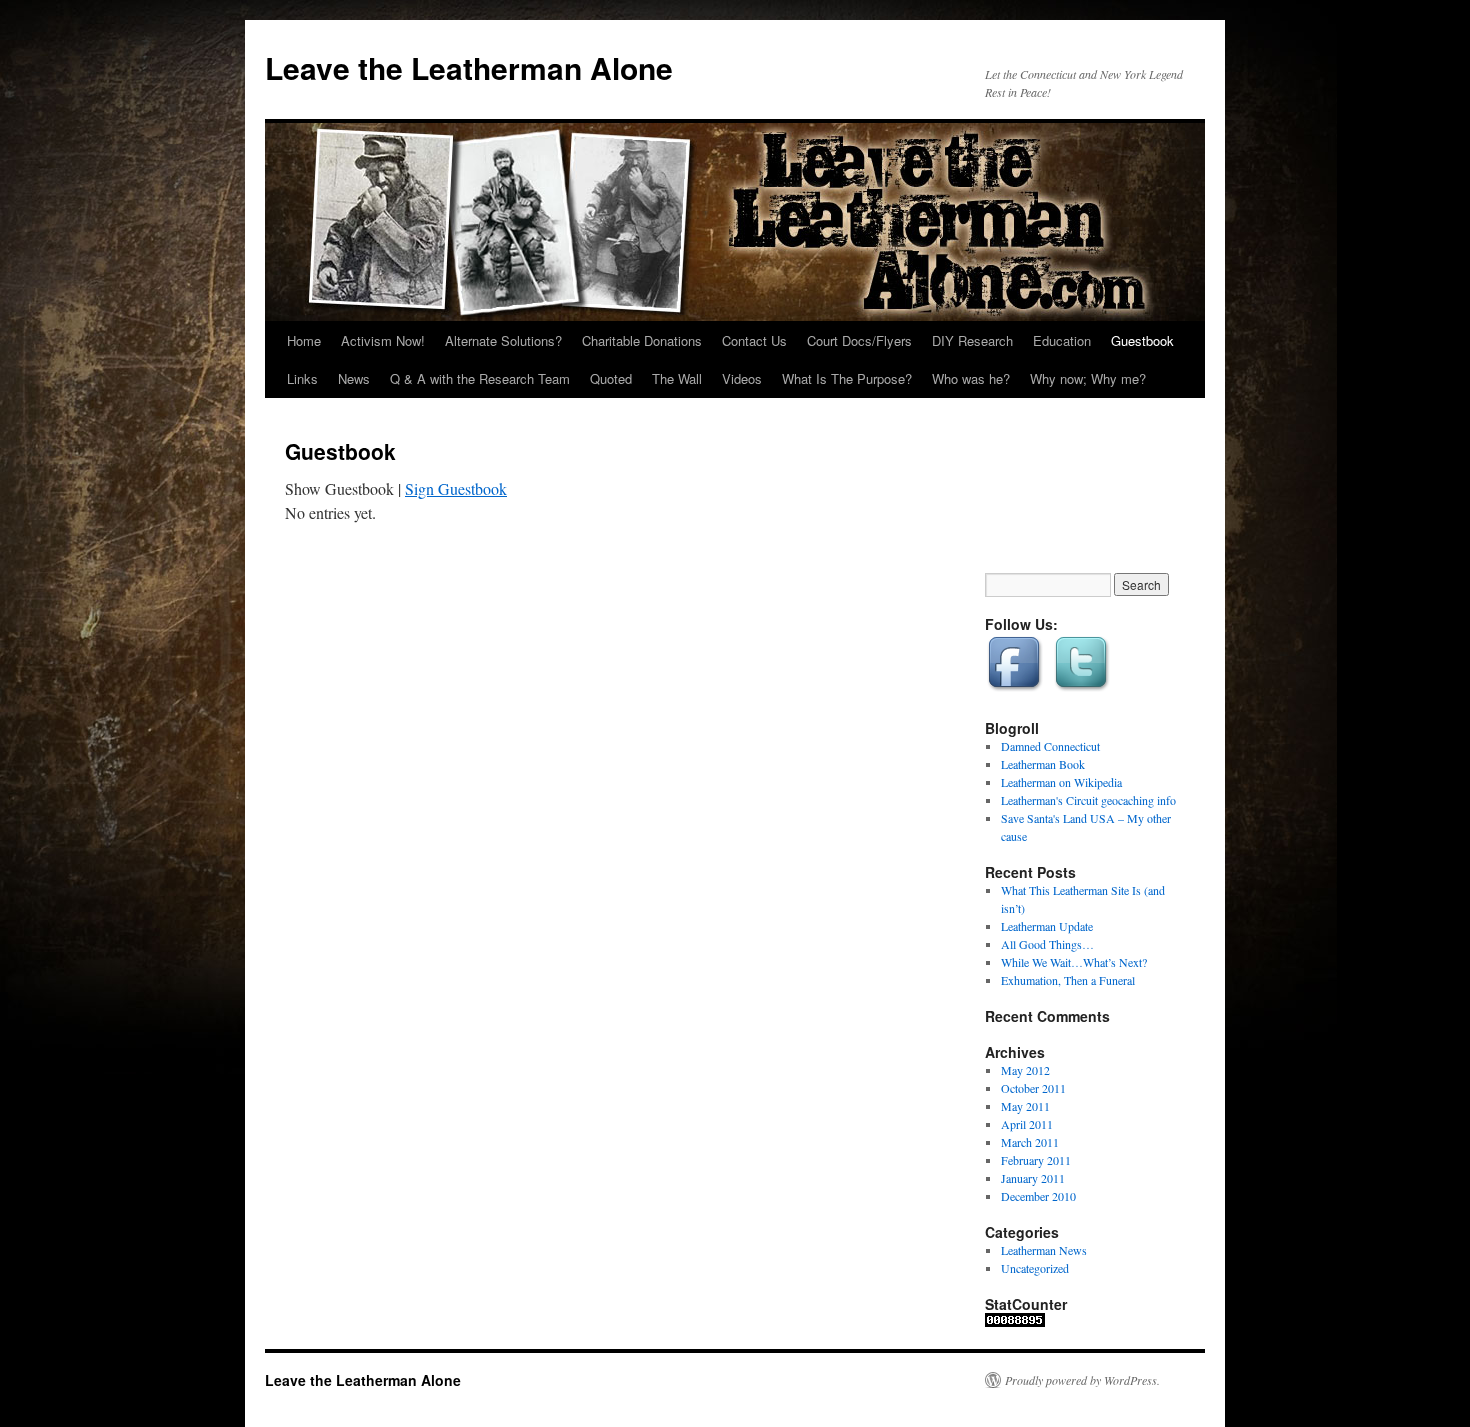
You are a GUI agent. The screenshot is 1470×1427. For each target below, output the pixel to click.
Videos (742, 378)
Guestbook (1142, 340)
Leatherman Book (1043, 764)
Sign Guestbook (456, 488)
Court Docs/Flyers (859, 340)
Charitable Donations (642, 340)
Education (1062, 340)
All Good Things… (1047, 944)
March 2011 (1030, 1142)
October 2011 (1033, 1088)
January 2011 (1033, 1178)
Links (302, 378)
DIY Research (972, 340)
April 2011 (1027, 1124)
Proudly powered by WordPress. (1082, 1380)
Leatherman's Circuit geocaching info (1088, 800)
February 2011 (1036, 1160)
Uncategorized (1035, 1268)
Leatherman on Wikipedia (1061, 782)
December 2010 (1038, 1196)
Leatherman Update (1047, 926)
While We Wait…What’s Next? (1074, 962)
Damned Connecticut (1050, 746)
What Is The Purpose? (847, 378)
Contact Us (754, 340)
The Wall (677, 378)
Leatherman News (1044, 1250)
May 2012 (1025, 1070)
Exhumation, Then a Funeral (1068, 980)
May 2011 (1025, 1106)
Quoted (611, 378)
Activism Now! (383, 340)
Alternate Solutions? (503, 340)
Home (304, 340)
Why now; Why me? (1088, 378)
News (354, 378)
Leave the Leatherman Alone (469, 67)
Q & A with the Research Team (480, 378)
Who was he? (971, 378)
